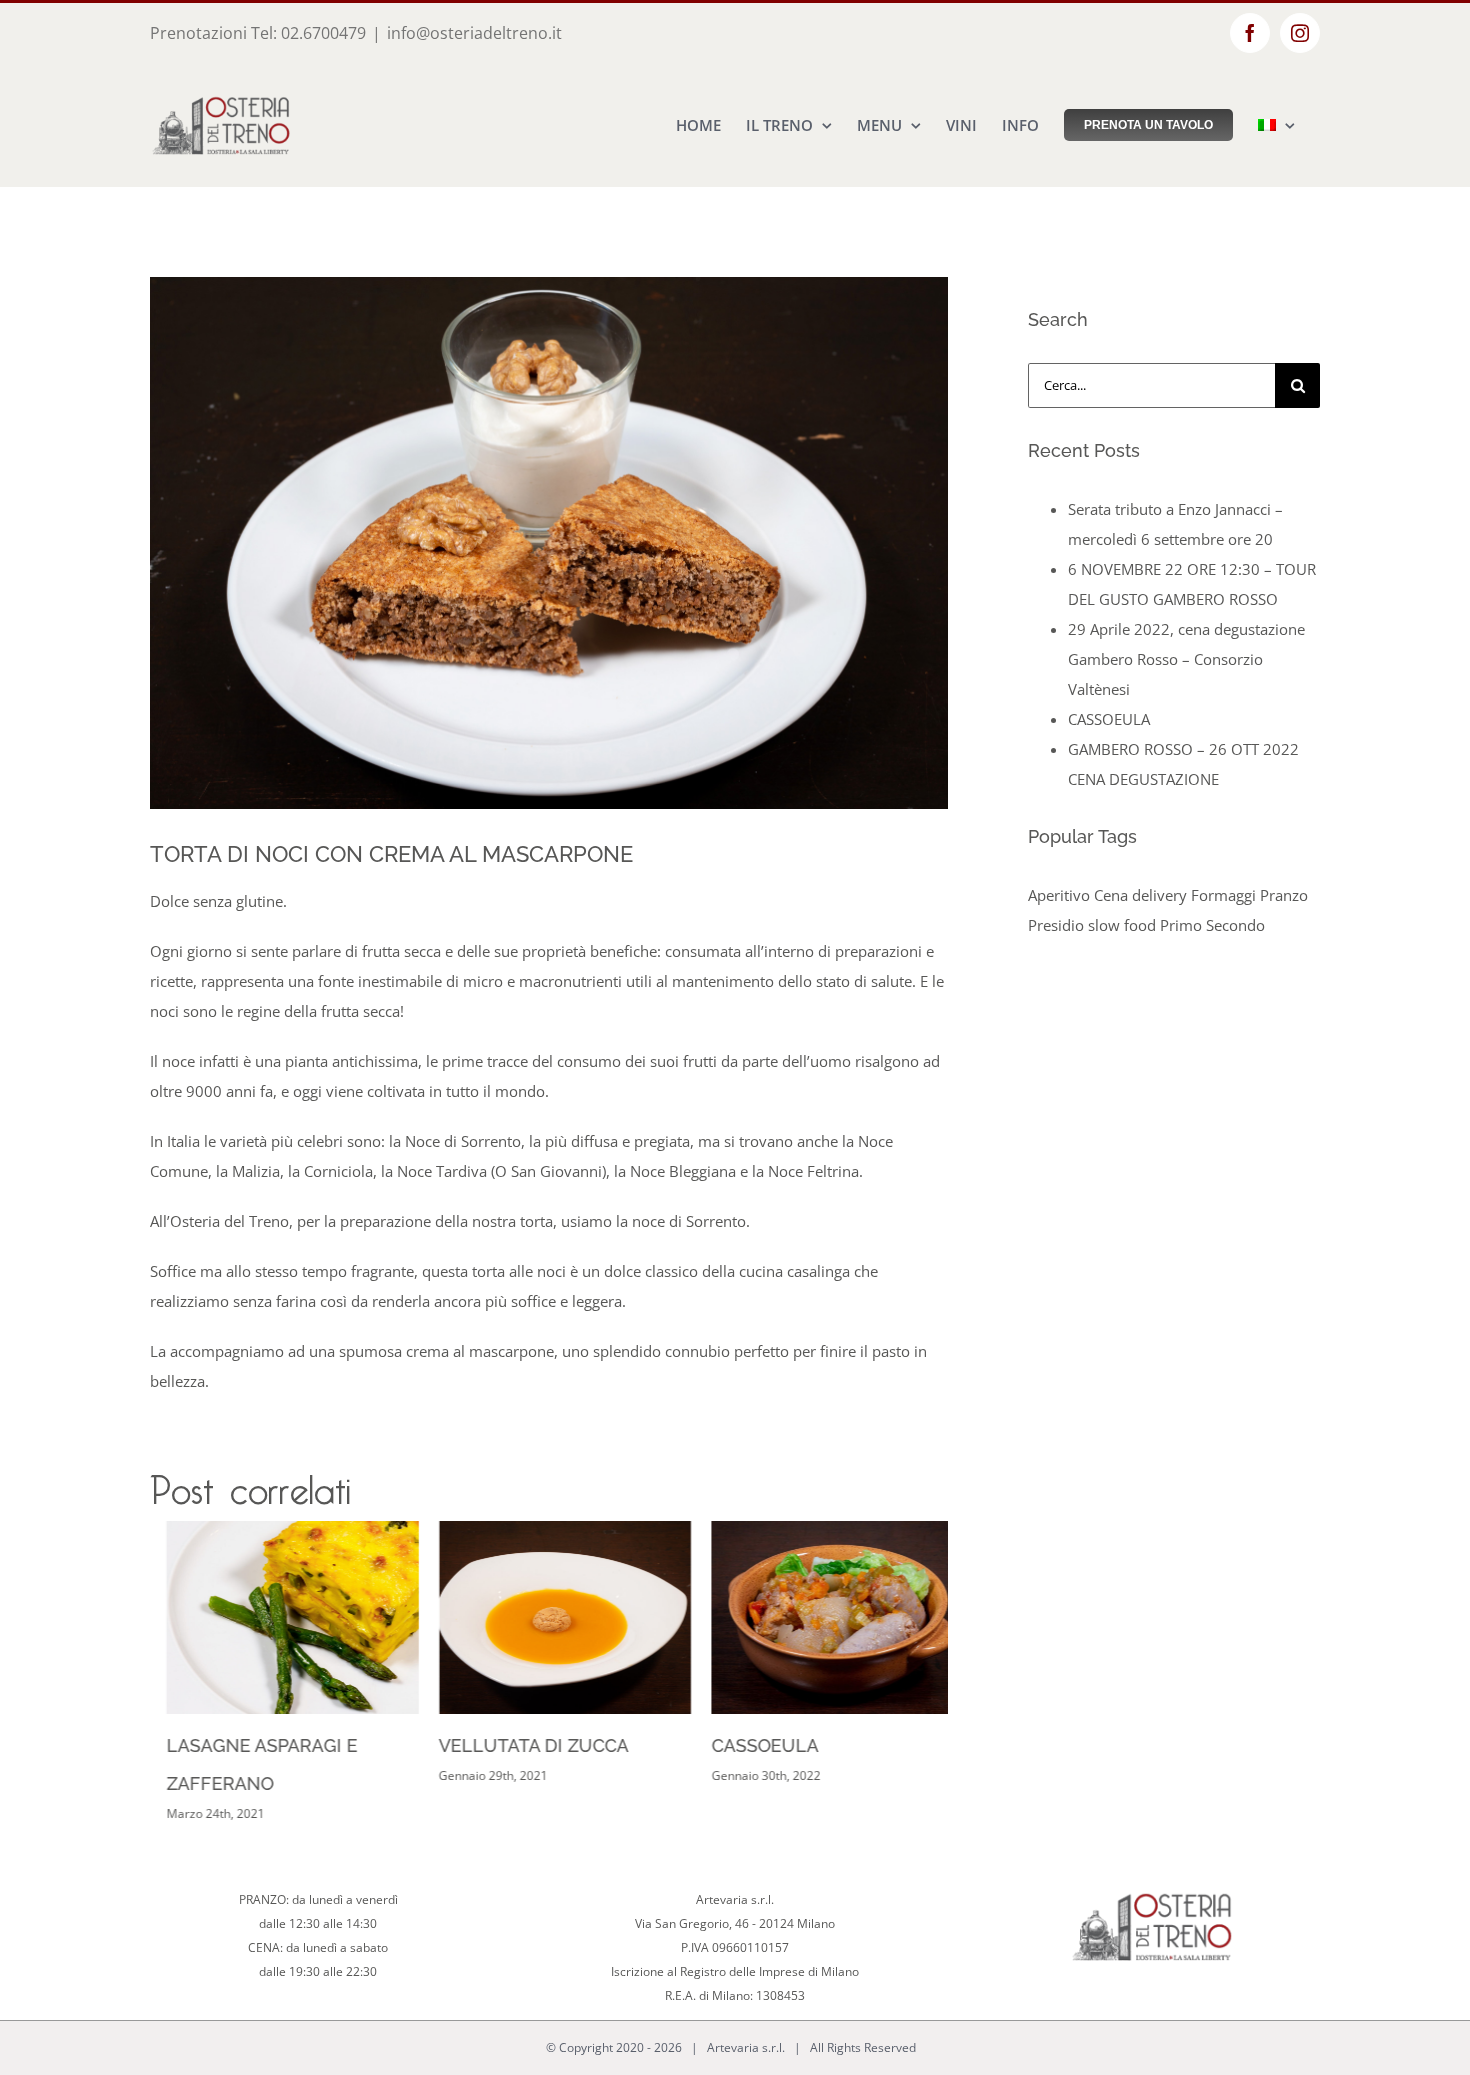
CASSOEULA (748, 1745)
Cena (1111, 895)
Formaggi (1223, 895)
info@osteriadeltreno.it (474, 33)
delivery (1159, 895)
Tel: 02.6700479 (308, 33)
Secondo (1235, 925)
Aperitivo (1059, 895)
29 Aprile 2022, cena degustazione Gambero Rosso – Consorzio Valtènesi (1186, 659)
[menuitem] (1276, 125)
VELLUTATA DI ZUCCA (518, 1745)
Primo (1181, 925)
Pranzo (1284, 895)
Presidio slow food (1092, 925)
